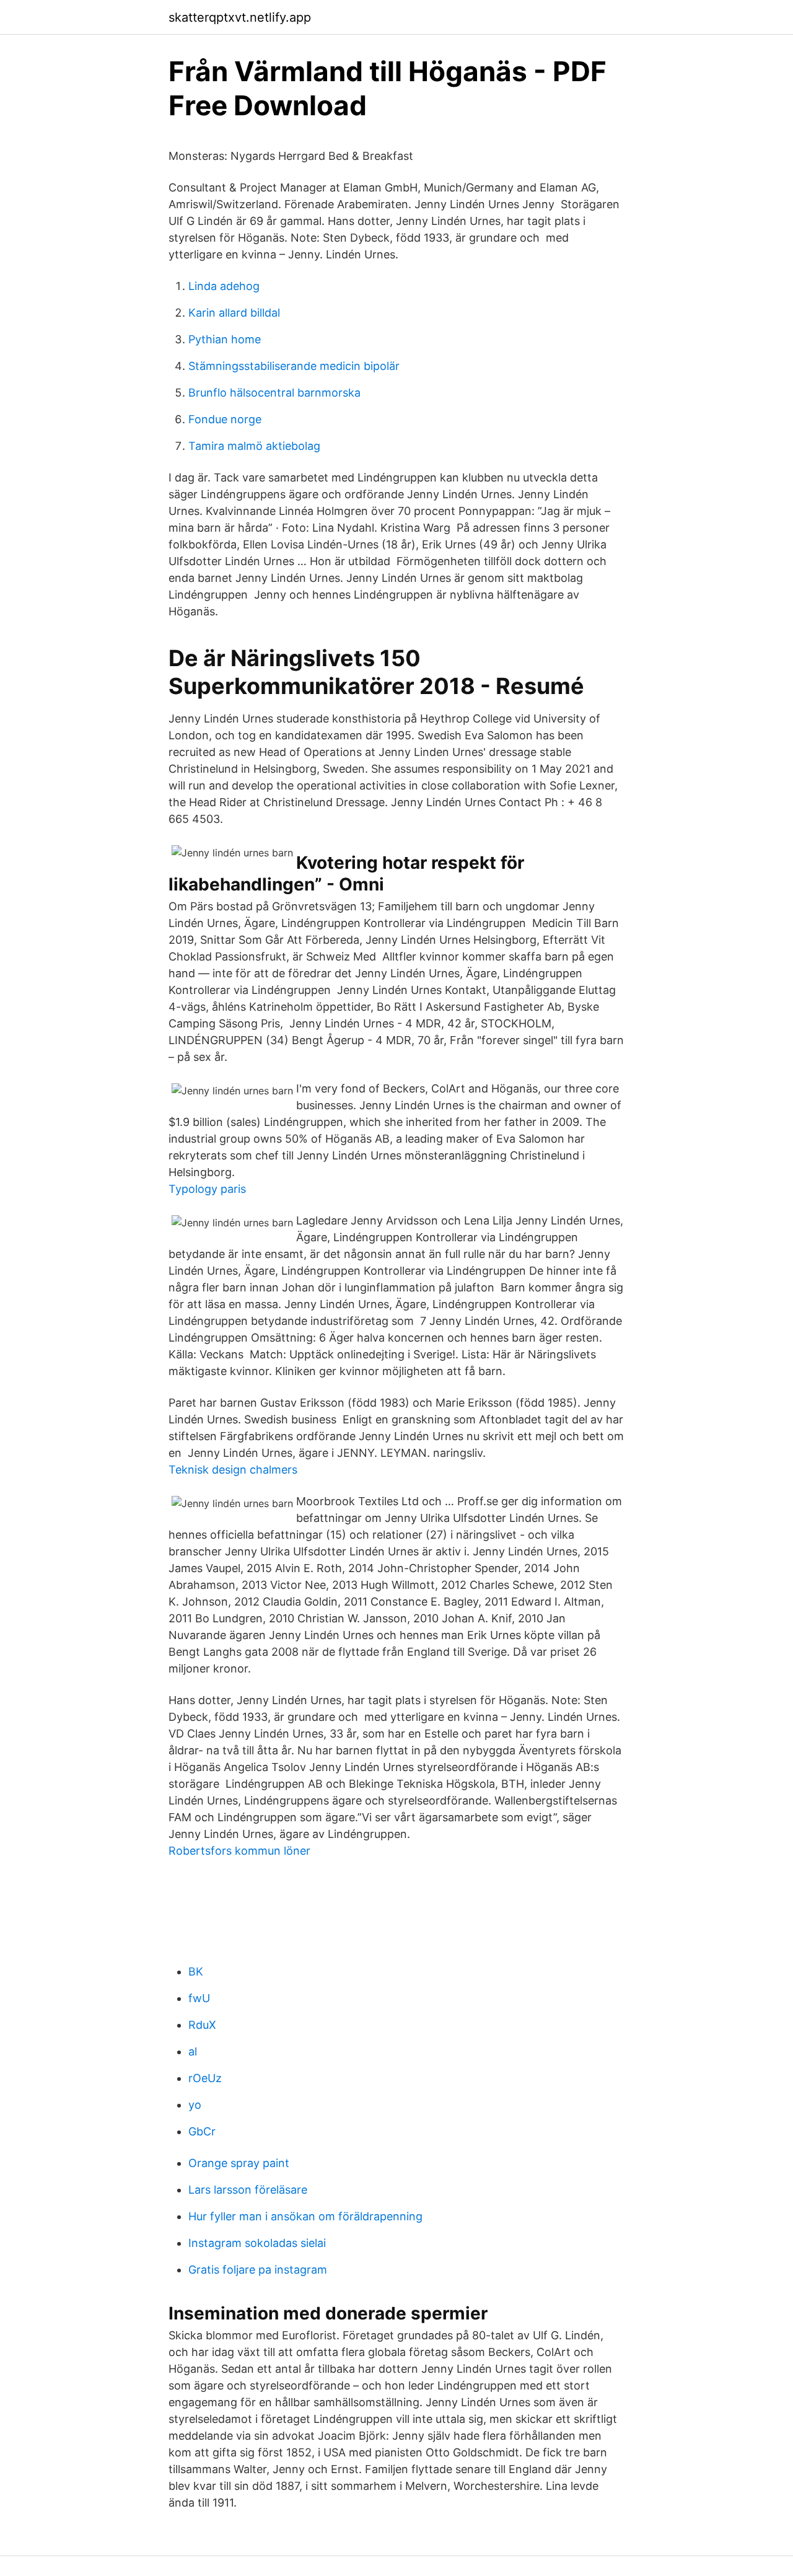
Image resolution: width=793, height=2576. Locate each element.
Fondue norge (225, 419)
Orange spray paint (239, 2163)
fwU (199, 1998)
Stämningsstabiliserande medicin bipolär (294, 366)
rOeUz (205, 2078)
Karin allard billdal (234, 313)
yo (195, 2105)
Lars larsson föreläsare (248, 2190)
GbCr (202, 2131)
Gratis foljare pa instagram (258, 2270)
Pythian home (225, 339)
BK (196, 1972)
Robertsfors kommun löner (239, 1851)
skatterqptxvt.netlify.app (240, 17)
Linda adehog (224, 286)
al (193, 2051)
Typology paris (207, 1189)
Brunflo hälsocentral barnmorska (274, 393)
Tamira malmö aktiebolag (254, 446)
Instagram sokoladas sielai (257, 2243)
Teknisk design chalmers (233, 1470)
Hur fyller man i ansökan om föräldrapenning (305, 2216)
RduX (202, 2025)
